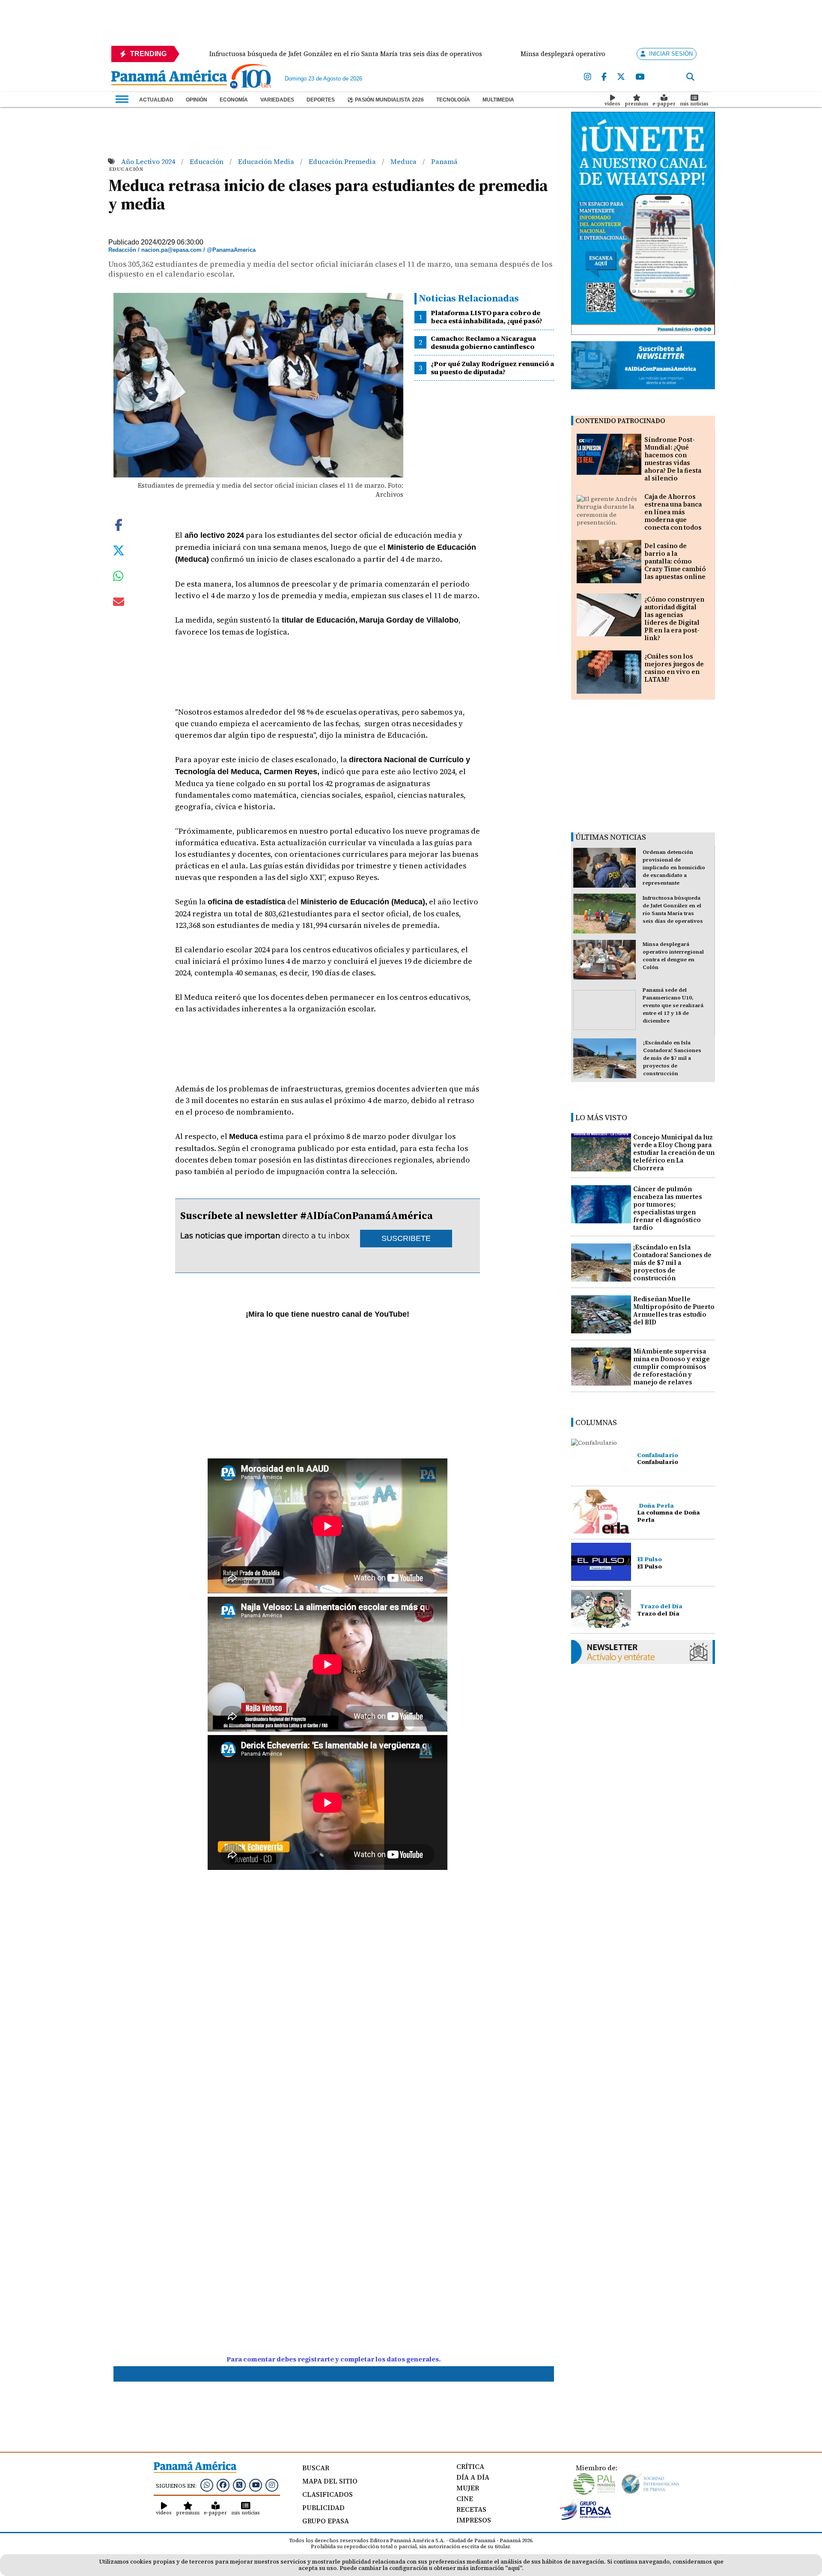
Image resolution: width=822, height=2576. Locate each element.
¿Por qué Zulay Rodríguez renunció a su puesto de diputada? (492, 368)
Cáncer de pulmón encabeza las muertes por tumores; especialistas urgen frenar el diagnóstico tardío (668, 1208)
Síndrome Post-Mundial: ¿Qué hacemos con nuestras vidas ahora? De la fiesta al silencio (673, 459)
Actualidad (156, 100)
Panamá (444, 161)
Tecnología (453, 100)
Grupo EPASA (326, 2521)
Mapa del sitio (330, 2481)
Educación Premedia (343, 161)
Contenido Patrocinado (620, 421)
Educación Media (267, 161)
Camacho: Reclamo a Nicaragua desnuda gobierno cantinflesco (483, 342)
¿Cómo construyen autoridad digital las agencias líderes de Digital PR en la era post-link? (674, 619)
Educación (207, 161)
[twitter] (621, 77)
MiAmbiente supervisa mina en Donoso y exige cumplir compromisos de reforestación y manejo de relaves (672, 1367)
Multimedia (498, 100)
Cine (465, 2498)
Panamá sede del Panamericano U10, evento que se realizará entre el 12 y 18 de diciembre (673, 1005)
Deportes (321, 100)
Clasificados (328, 2494)
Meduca (404, 161)
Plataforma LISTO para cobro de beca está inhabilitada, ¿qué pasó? (487, 317)
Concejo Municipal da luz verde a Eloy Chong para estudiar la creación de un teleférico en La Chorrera (674, 1152)
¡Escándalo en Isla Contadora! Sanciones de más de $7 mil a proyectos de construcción (672, 1058)
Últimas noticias (611, 837)
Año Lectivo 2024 (149, 161)
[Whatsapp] (207, 2485)
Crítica (470, 2466)
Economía (234, 100)
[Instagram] (588, 77)
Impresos (474, 2520)
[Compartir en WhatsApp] (118, 578)
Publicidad (323, 2507)
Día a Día (473, 2477)
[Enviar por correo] (119, 603)
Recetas (471, 2509)
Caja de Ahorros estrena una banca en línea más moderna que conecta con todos (673, 512)
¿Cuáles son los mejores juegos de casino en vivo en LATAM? (674, 668)
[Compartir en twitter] (119, 550)
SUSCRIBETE (406, 1238)
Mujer (468, 2488)
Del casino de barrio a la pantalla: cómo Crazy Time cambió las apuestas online (675, 561)
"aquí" (514, 2568)
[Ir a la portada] (169, 78)
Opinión (197, 100)
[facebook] (604, 77)
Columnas (596, 1422)
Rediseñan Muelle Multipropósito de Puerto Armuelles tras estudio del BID (674, 1310)
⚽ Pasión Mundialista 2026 (386, 100)
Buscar (316, 2468)
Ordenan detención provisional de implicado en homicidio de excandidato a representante (674, 868)
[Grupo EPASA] (586, 2518)
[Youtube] (640, 77)
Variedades (277, 100)
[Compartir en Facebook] (119, 524)
